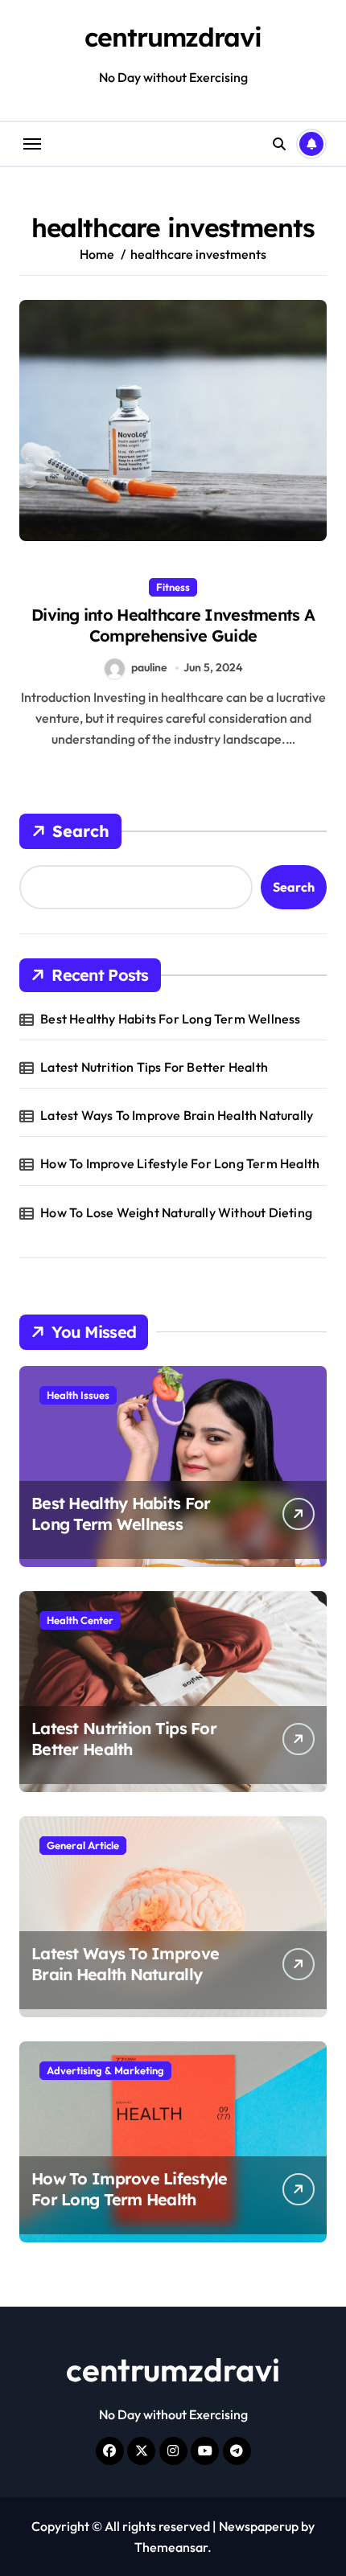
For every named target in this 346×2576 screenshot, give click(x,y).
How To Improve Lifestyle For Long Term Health (180, 1163)
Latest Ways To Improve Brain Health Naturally (177, 1115)
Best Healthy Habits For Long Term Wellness (170, 1019)
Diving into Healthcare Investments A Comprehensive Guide (173, 625)
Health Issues (78, 1395)
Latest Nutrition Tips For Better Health (154, 1067)
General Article (83, 1845)
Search (81, 831)
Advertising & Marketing (105, 2070)
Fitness (173, 587)
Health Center (80, 1620)
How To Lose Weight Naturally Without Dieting (176, 1212)
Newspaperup (259, 2526)
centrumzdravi (173, 37)
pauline (149, 667)
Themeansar (171, 2547)
